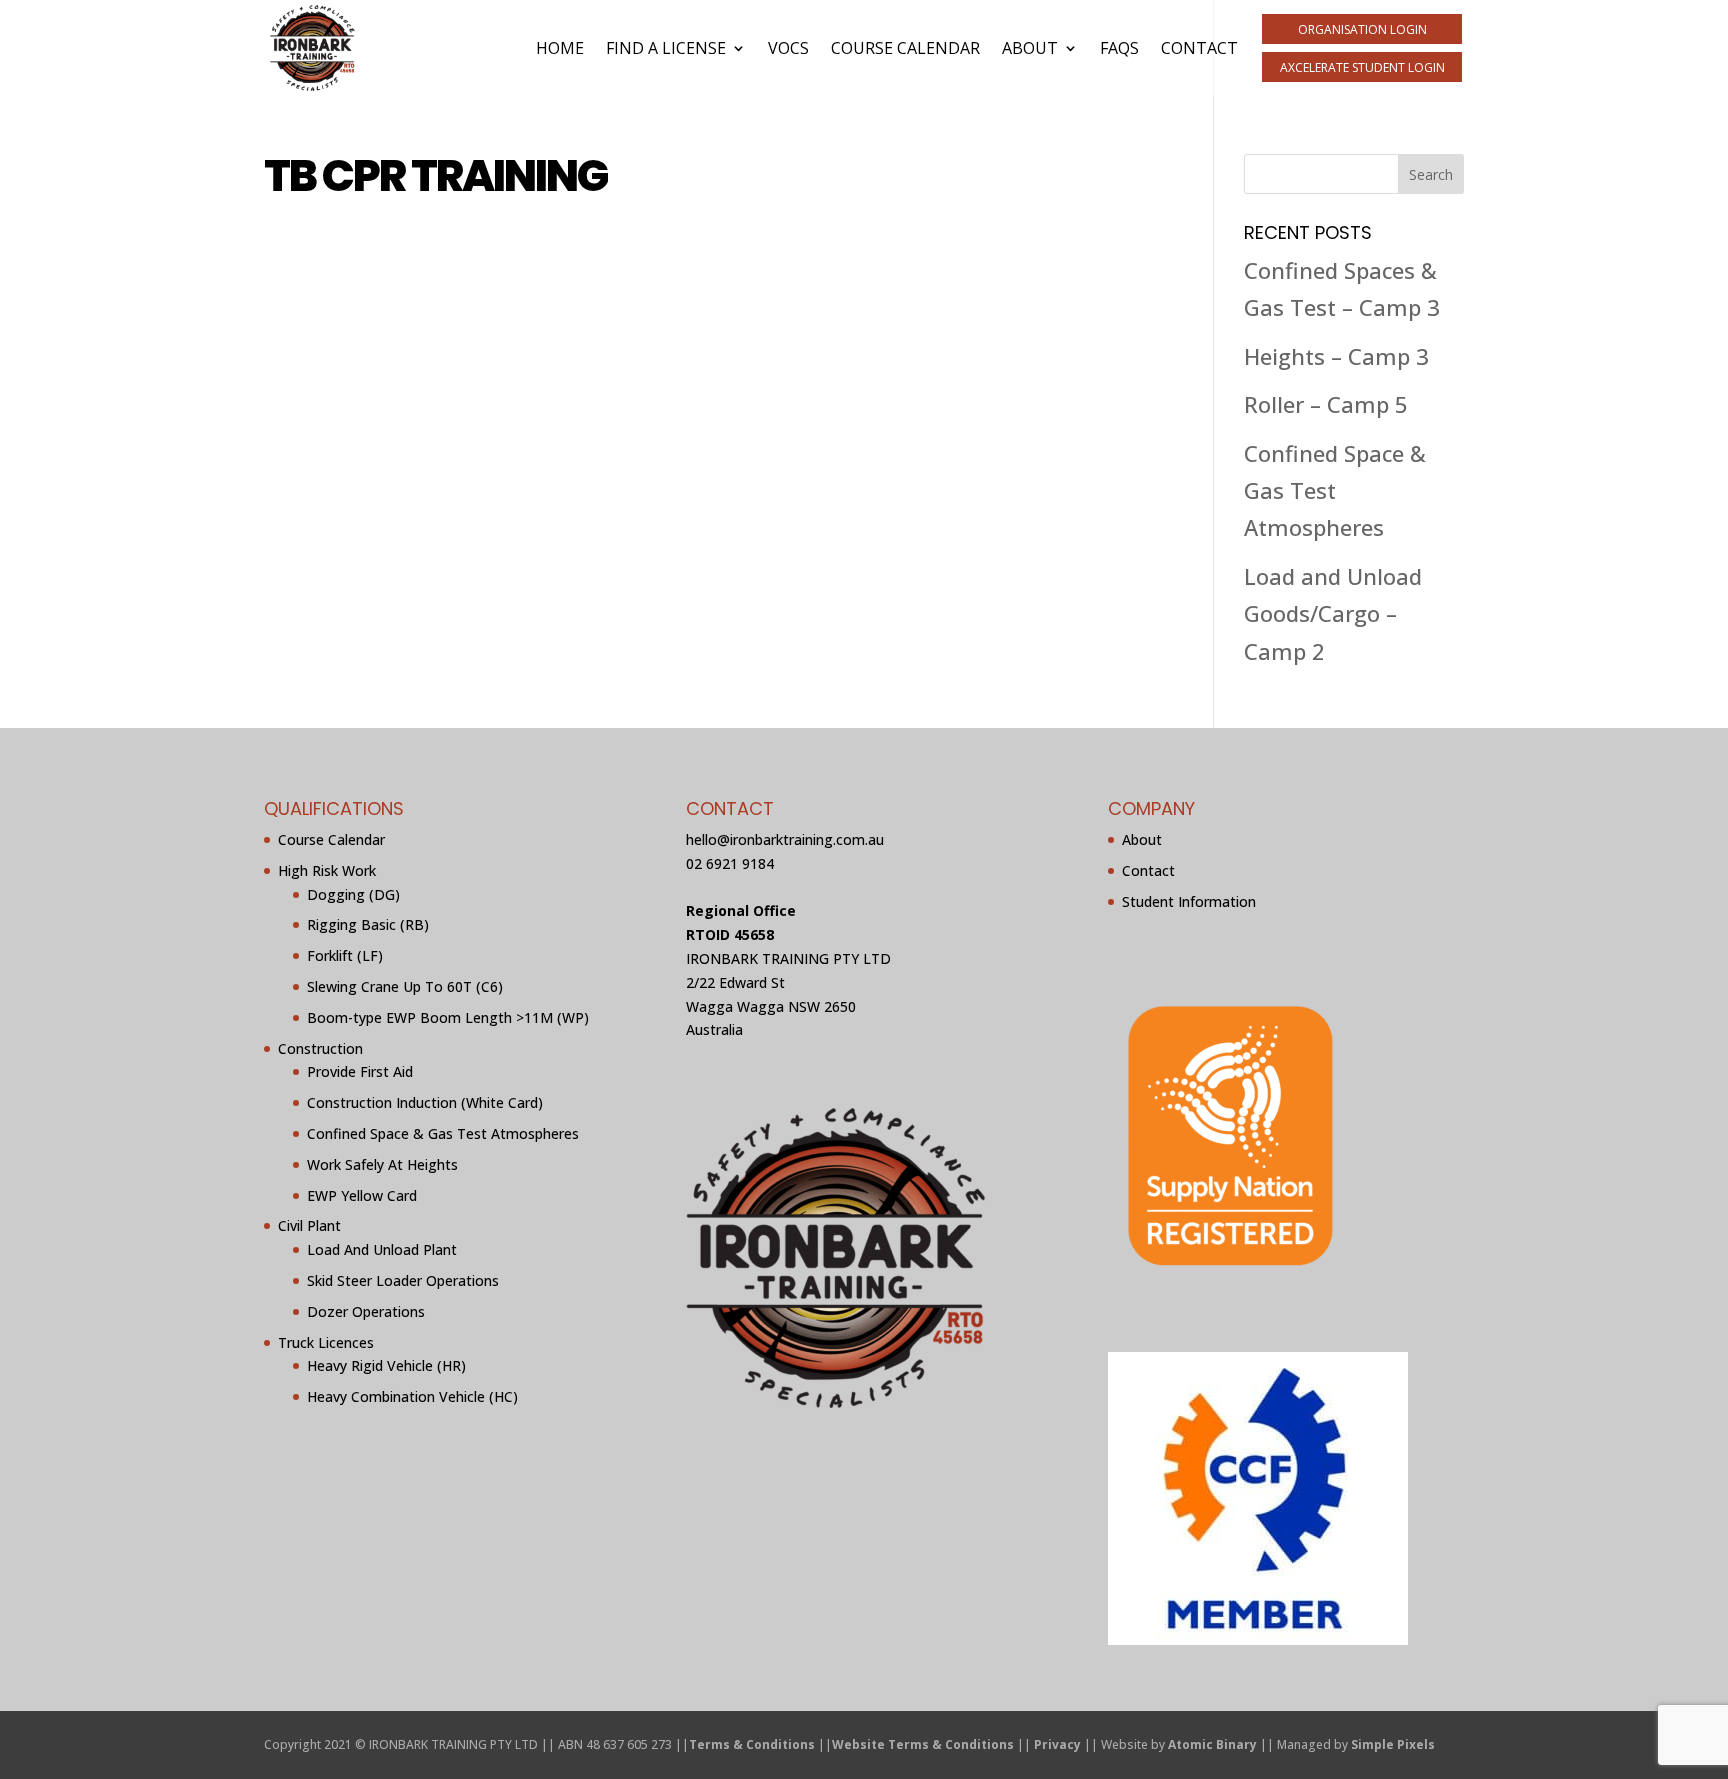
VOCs (788, 48)
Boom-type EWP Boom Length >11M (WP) (448, 1017)
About (1030, 48)
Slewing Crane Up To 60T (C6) (405, 986)
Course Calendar (905, 48)
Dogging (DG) (353, 894)
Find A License (666, 48)
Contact (1199, 48)
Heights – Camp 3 (1336, 356)
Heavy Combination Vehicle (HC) (412, 1396)
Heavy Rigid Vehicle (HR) (386, 1365)
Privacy (1057, 1744)
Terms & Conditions (752, 1744)
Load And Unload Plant (382, 1249)
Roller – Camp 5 (1326, 404)
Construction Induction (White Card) (425, 1102)
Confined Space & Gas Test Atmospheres (1335, 490)
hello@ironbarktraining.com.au (785, 839)
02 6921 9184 (730, 863)
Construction (320, 1048)
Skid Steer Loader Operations (403, 1280)
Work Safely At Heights (382, 1164)
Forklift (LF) (345, 955)
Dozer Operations (366, 1311)
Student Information (1189, 901)
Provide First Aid (360, 1071)
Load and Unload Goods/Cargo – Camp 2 (1333, 613)
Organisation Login (1362, 29)
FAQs (1119, 48)
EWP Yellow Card (362, 1195)
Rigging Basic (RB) (368, 924)
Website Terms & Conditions (923, 1744)
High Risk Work (327, 870)
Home (560, 48)
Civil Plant (309, 1225)
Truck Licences (326, 1342)
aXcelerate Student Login (1362, 67)
